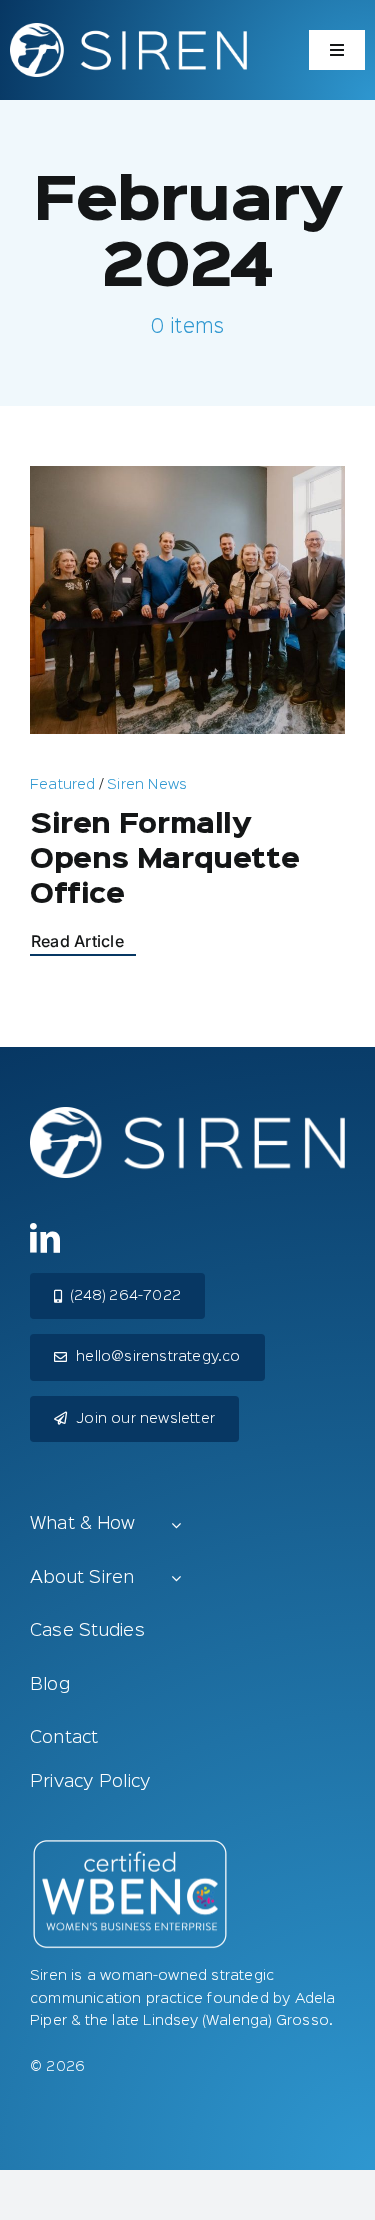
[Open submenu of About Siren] (176, 1580)
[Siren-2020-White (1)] (128, 31)
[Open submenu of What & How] (176, 1526)
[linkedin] (45, 1238)
